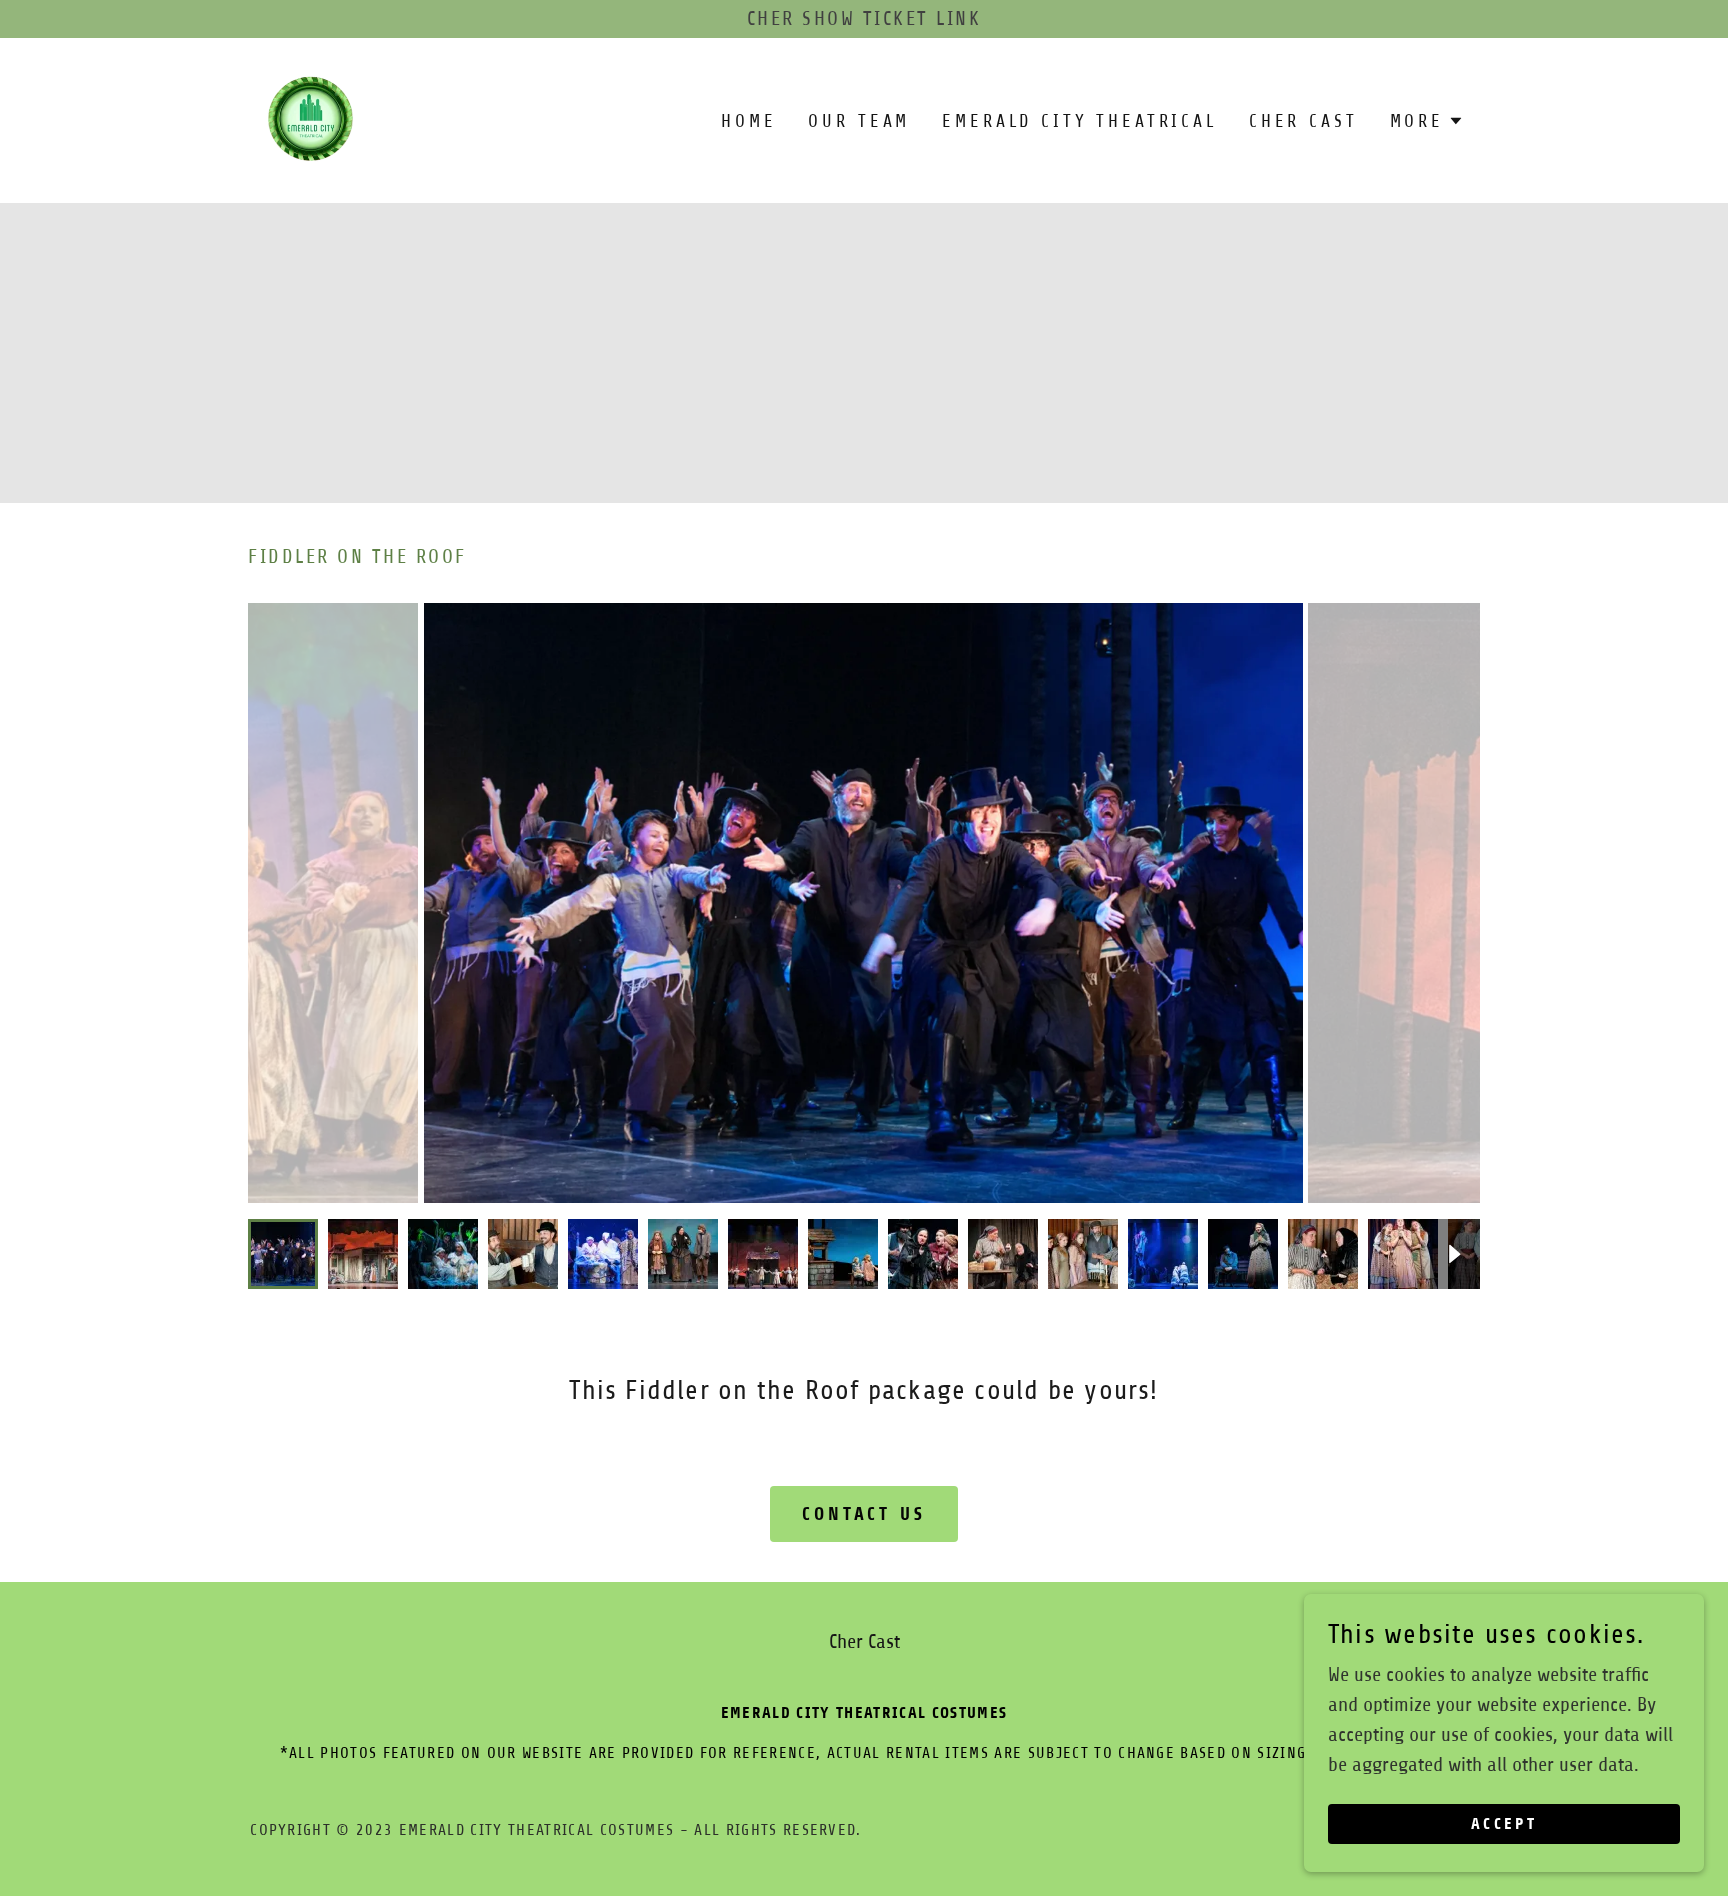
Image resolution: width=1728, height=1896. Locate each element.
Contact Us (864, 1514)
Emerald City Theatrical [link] (1079, 121)
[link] (311, 119)
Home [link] (748, 121)
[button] (1427, 121)
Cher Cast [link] (1303, 121)
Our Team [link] (859, 121)
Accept (1504, 1824)
